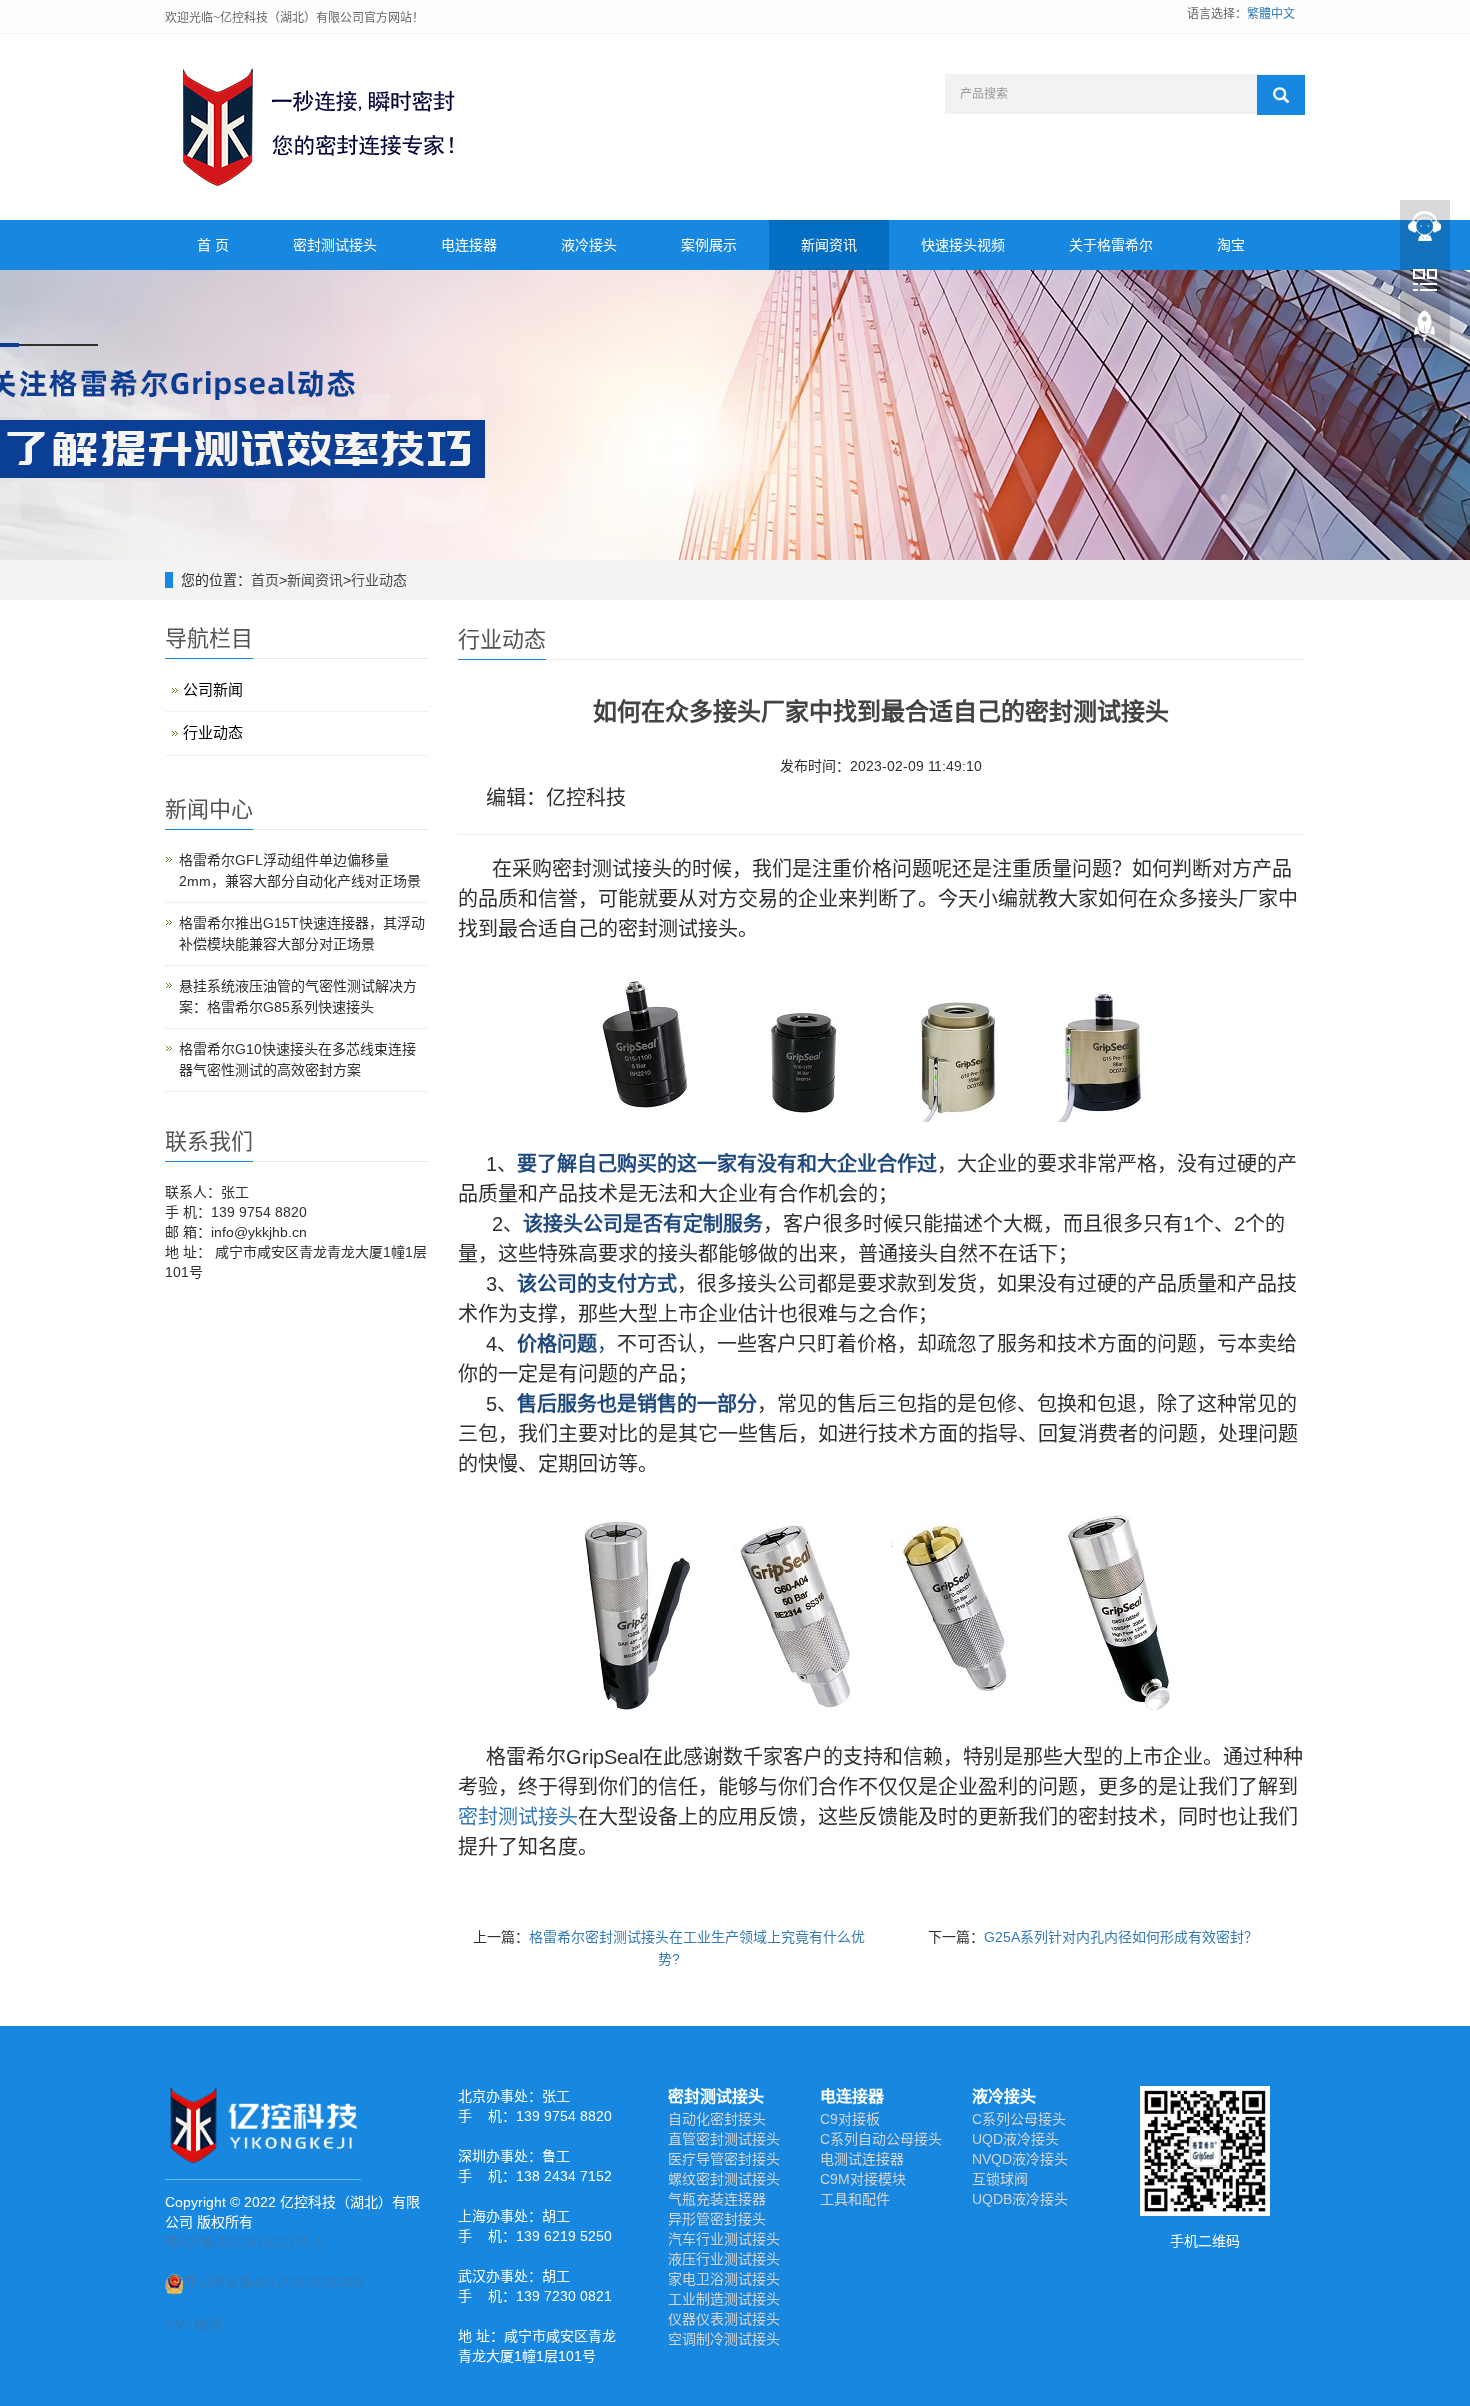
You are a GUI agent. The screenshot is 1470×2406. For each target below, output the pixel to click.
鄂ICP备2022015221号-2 (244, 2242)
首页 (265, 580)
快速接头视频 (963, 245)
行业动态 (379, 580)
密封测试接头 (335, 245)
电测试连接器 (862, 2159)
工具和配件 (855, 2199)
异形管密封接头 (717, 2219)
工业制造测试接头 (724, 2299)
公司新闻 (213, 689)
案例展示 (709, 245)
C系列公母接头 (1019, 2119)
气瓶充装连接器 (717, 2199)
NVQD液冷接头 (1020, 2159)
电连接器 (469, 245)
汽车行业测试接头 (724, 2239)
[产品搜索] (1281, 95)
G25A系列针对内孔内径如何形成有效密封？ (1121, 1937)
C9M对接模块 (863, 2179)
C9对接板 (850, 2119)
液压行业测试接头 (724, 2259)
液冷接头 (589, 245)
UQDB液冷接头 (1020, 2199)
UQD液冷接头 (1015, 2139)
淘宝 (1231, 245)
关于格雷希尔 (1111, 245)
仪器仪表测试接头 (724, 2319)
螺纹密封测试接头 (724, 2179)
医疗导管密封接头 (724, 2159)
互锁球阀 (1000, 2179)
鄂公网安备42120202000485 (274, 2282)
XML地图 (193, 2324)
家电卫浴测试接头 (724, 2279)
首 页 (213, 245)
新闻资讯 (829, 245)
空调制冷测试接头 (724, 2339)
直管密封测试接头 (724, 2139)
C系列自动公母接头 (881, 2139)
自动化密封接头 (717, 2119)
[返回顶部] (1425, 331)
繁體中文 (1271, 14)
